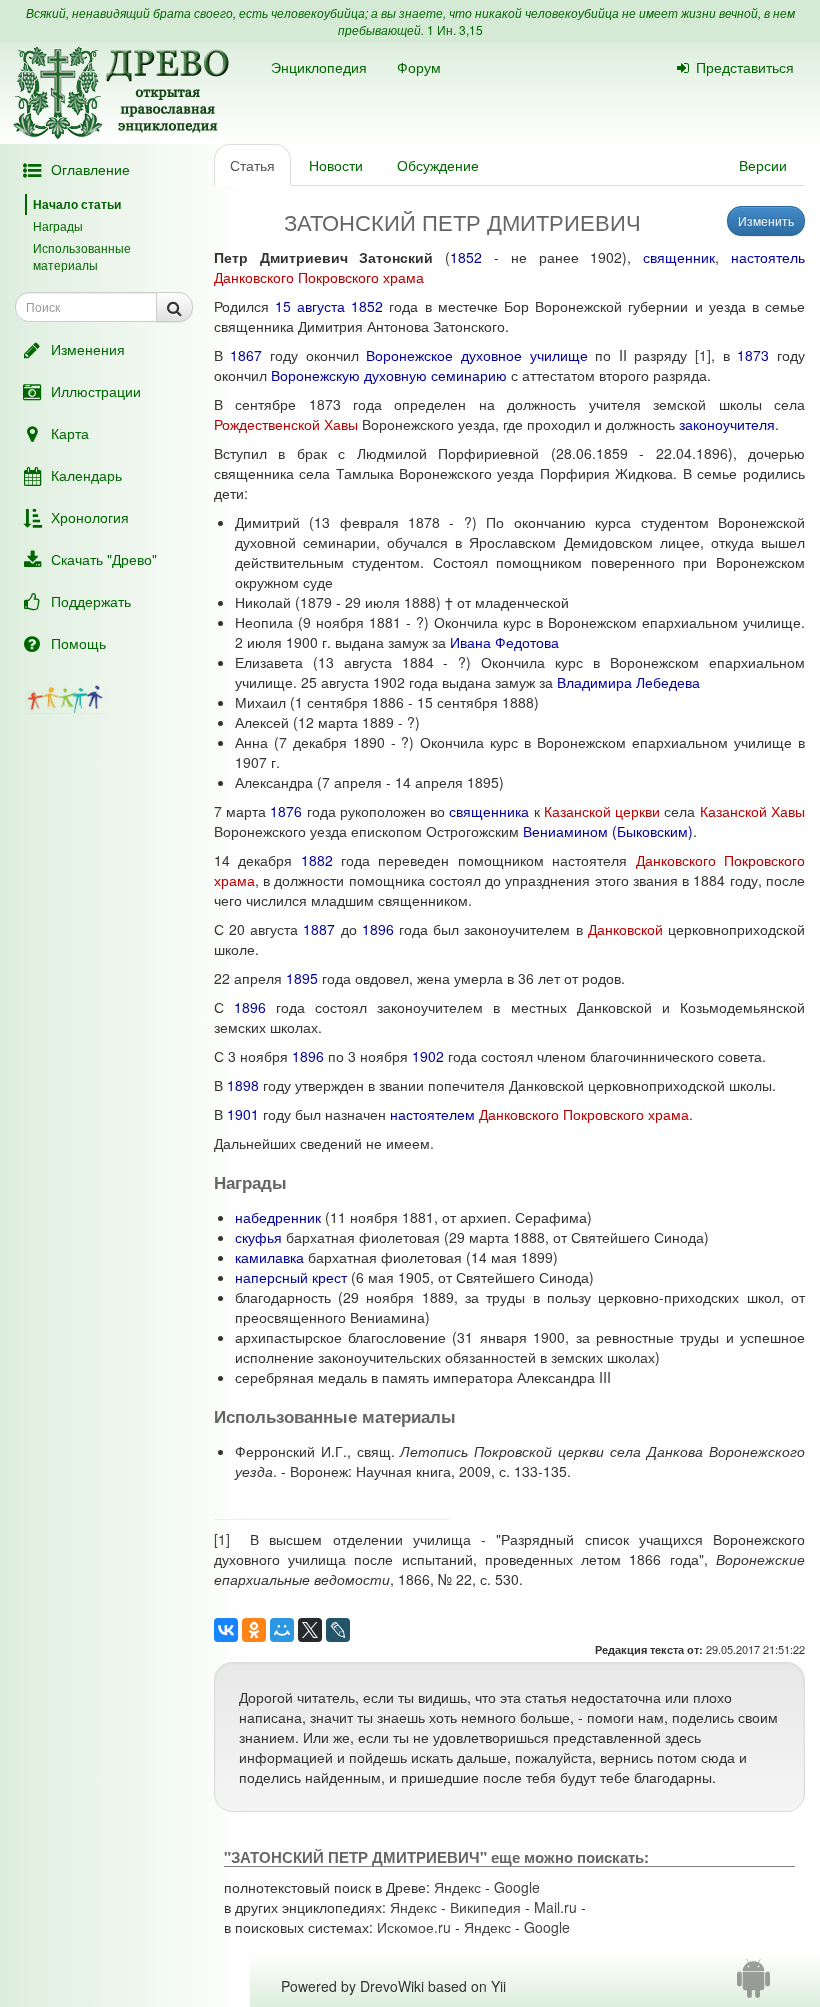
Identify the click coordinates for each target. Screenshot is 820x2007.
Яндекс (457, 1887)
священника (489, 811)
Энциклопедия (319, 67)
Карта (70, 433)
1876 (286, 811)
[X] (310, 1630)
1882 (317, 860)
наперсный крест (291, 1277)
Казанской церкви (602, 811)
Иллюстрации (96, 391)
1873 (753, 355)
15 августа (310, 306)
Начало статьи (77, 204)
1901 (243, 1114)
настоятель (768, 257)
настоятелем (432, 1114)
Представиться (745, 67)
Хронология (90, 517)
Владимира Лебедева (628, 682)
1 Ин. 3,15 (455, 29)
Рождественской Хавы (286, 424)
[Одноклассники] (254, 1630)
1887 (319, 929)
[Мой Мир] (282, 1630)
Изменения (88, 349)
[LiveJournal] (338, 1630)
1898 (243, 1085)
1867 (246, 355)
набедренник (278, 1217)
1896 (378, 929)
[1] (703, 355)
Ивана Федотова (504, 642)
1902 (428, 1056)
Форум (419, 67)
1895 (302, 978)
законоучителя (727, 424)
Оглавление (90, 169)
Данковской (625, 929)
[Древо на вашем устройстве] (753, 1986)
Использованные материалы (82, 256)
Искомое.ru (414, 1927)
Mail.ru (555, 1907)
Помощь (78, 643)
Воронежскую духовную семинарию (389, 375)
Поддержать (91, 601)
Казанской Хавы (752, 811)
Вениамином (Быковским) (608, 831)
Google (517, 1887)
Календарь (86, 475)
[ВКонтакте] (226, 1630)
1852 (466, 257)
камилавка (269, 1257)
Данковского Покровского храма (319, 277)
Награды (58, 225)
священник (679, 257)
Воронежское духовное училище (476, 355)
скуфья (258, 1237)
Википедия (485, 1907)
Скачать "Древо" (104, 559)
